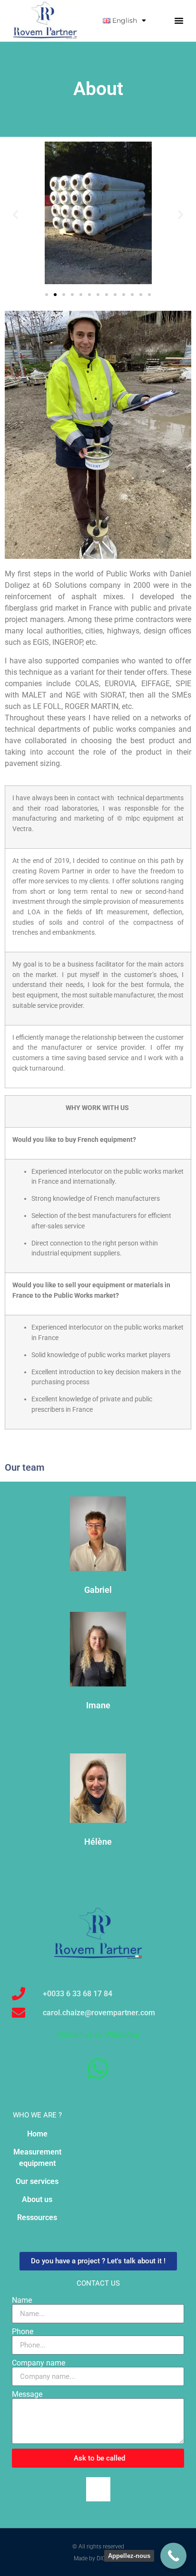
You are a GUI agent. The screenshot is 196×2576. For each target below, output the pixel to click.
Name (22, 2300)
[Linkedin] (98, 2489)
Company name (39, 2363)
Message (27, 2394)
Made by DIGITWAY (98, 2558)
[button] (179, 20)
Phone (23, 2332)
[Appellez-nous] (173, 2556)
